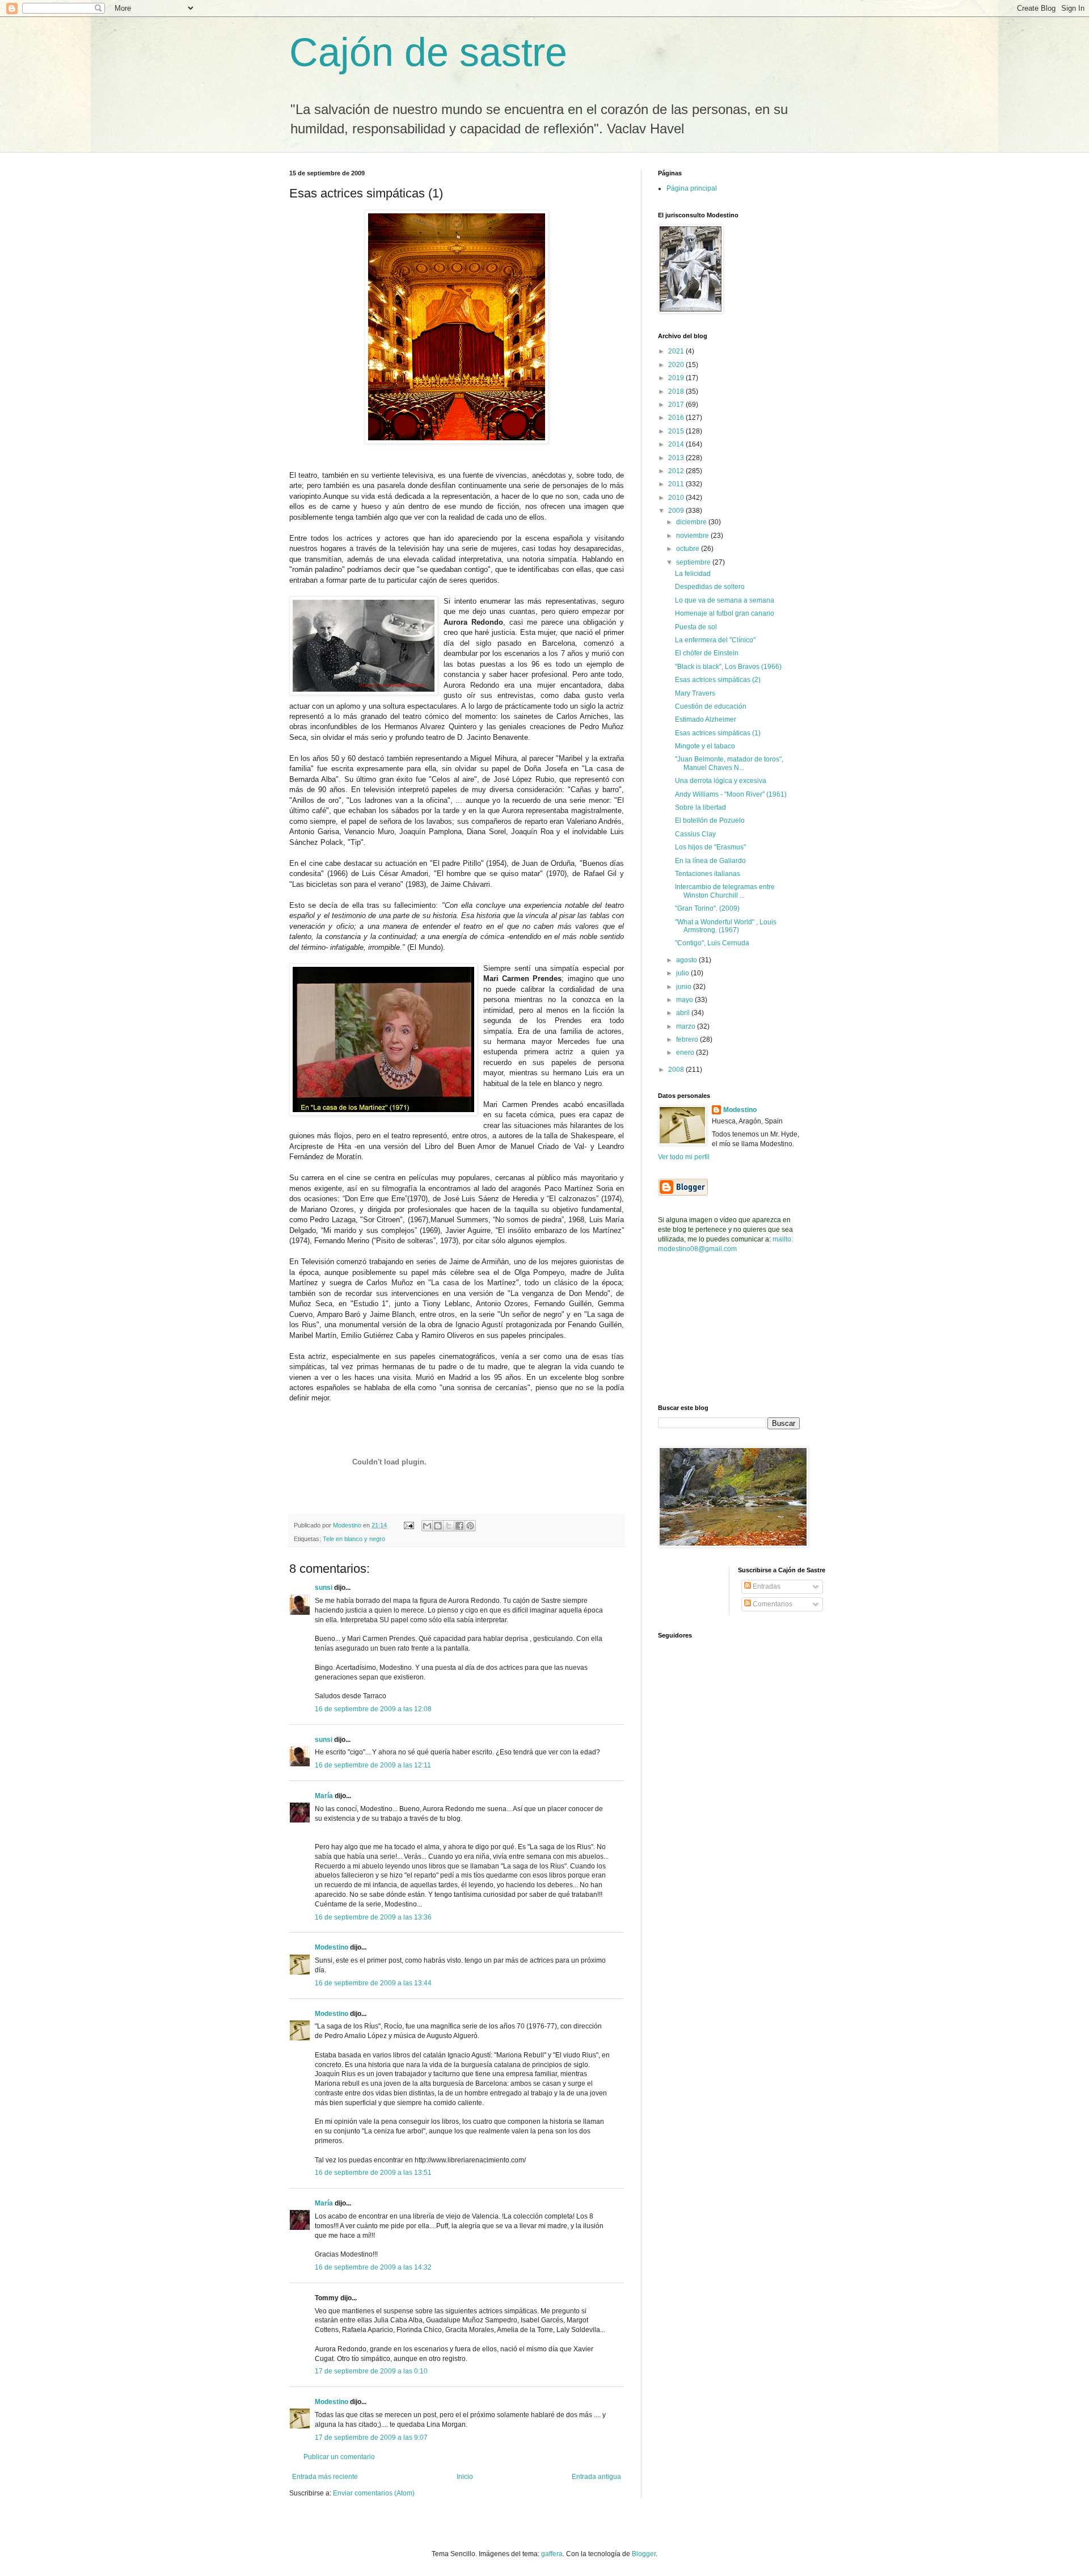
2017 (677, 405)
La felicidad (693, 574)
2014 (677, 444)
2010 (677, 498)
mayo (685, 1000)
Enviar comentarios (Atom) (374, 2493)
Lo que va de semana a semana (725, 600)
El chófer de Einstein (707, 653)
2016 (677, 418)
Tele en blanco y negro (354, 1539)
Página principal (692, 188)
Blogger (644, 2554)
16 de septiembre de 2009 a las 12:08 (373, 1709)
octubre (689, 549)
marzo (687, 1026)
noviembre (693, 536)
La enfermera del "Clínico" (715, 640)
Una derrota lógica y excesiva (721, 781)
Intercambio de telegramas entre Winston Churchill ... (725, 891)
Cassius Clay (695, 834)
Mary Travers (695, 693)
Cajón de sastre (428, 52)
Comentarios (772, 1604)
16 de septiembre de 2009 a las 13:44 (373, 1983)
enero (686, 1053)
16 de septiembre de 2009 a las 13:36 (373, 1917)
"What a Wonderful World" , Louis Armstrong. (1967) (726, 926)
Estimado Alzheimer (706, 719)
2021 (677, 351)
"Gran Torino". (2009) (707, 908)
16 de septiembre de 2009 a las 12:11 (373, 1765)
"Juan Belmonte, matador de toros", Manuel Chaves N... (729, 763)
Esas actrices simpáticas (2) (718, 680)
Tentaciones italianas (708, 874)
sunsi (324, 1588)
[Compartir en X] (449, 1526)
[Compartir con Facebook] (459, 1526)
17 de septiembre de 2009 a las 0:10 (371, 2371)
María (325, 1796)
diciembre (692, 522)
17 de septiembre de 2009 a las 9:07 (371, 2438)
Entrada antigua (596, 2477)
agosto (687, 960)
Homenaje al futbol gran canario (725, 613)
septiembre (694, 562)
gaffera (552, 2554)
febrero (688, 1039)
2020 (677, 365)
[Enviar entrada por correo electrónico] (408, 1525)
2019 (677, 378)
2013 (677, 458)
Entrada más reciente (325, 2477)
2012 (677, 471)
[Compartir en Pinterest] (470, 1526)
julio (683, 973)
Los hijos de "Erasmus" (710, 847)
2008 (677, 1070)
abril (684, 1013)
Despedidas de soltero (710, 587)
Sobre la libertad (700, 807)
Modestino (332, 1947)
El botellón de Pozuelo (710, 820)
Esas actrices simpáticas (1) (718, 733)
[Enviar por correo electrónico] (427, 1526)
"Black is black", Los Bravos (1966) (728, 667)
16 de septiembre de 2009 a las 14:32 (373, 2267)
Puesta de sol (696, 627)
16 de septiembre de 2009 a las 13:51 (373, 2173)
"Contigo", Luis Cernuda (712, 943)
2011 (677, 484)
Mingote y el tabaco (705, 746)
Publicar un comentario (339, 2457)
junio (685, 987)
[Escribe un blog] (438, 1526)
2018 (677, 392)
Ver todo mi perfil (684, 1157)
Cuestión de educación (711, 706)
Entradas (766, 1586)
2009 (677, 511)
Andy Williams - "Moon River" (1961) (731, 794)
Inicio (465, 2477)
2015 (677, 431)
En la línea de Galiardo (710, 861)
